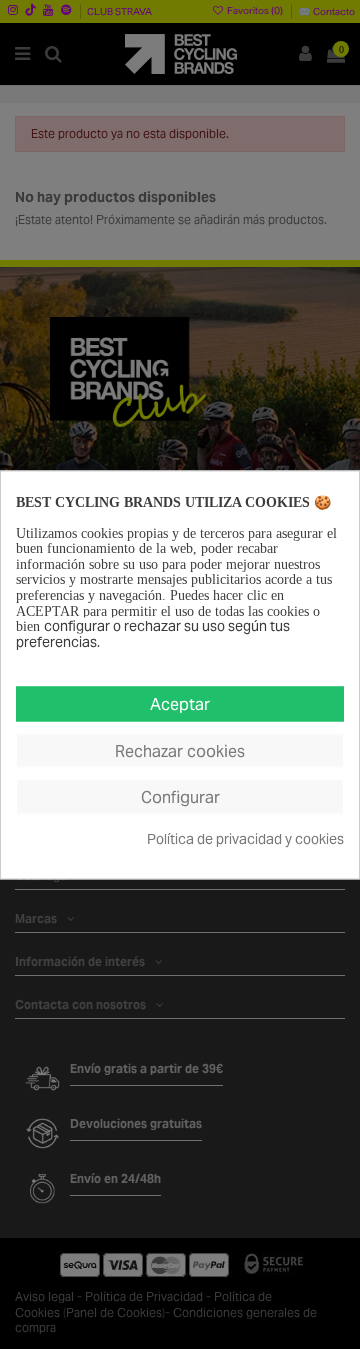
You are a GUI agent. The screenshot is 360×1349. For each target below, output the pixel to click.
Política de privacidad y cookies (245, 840)
